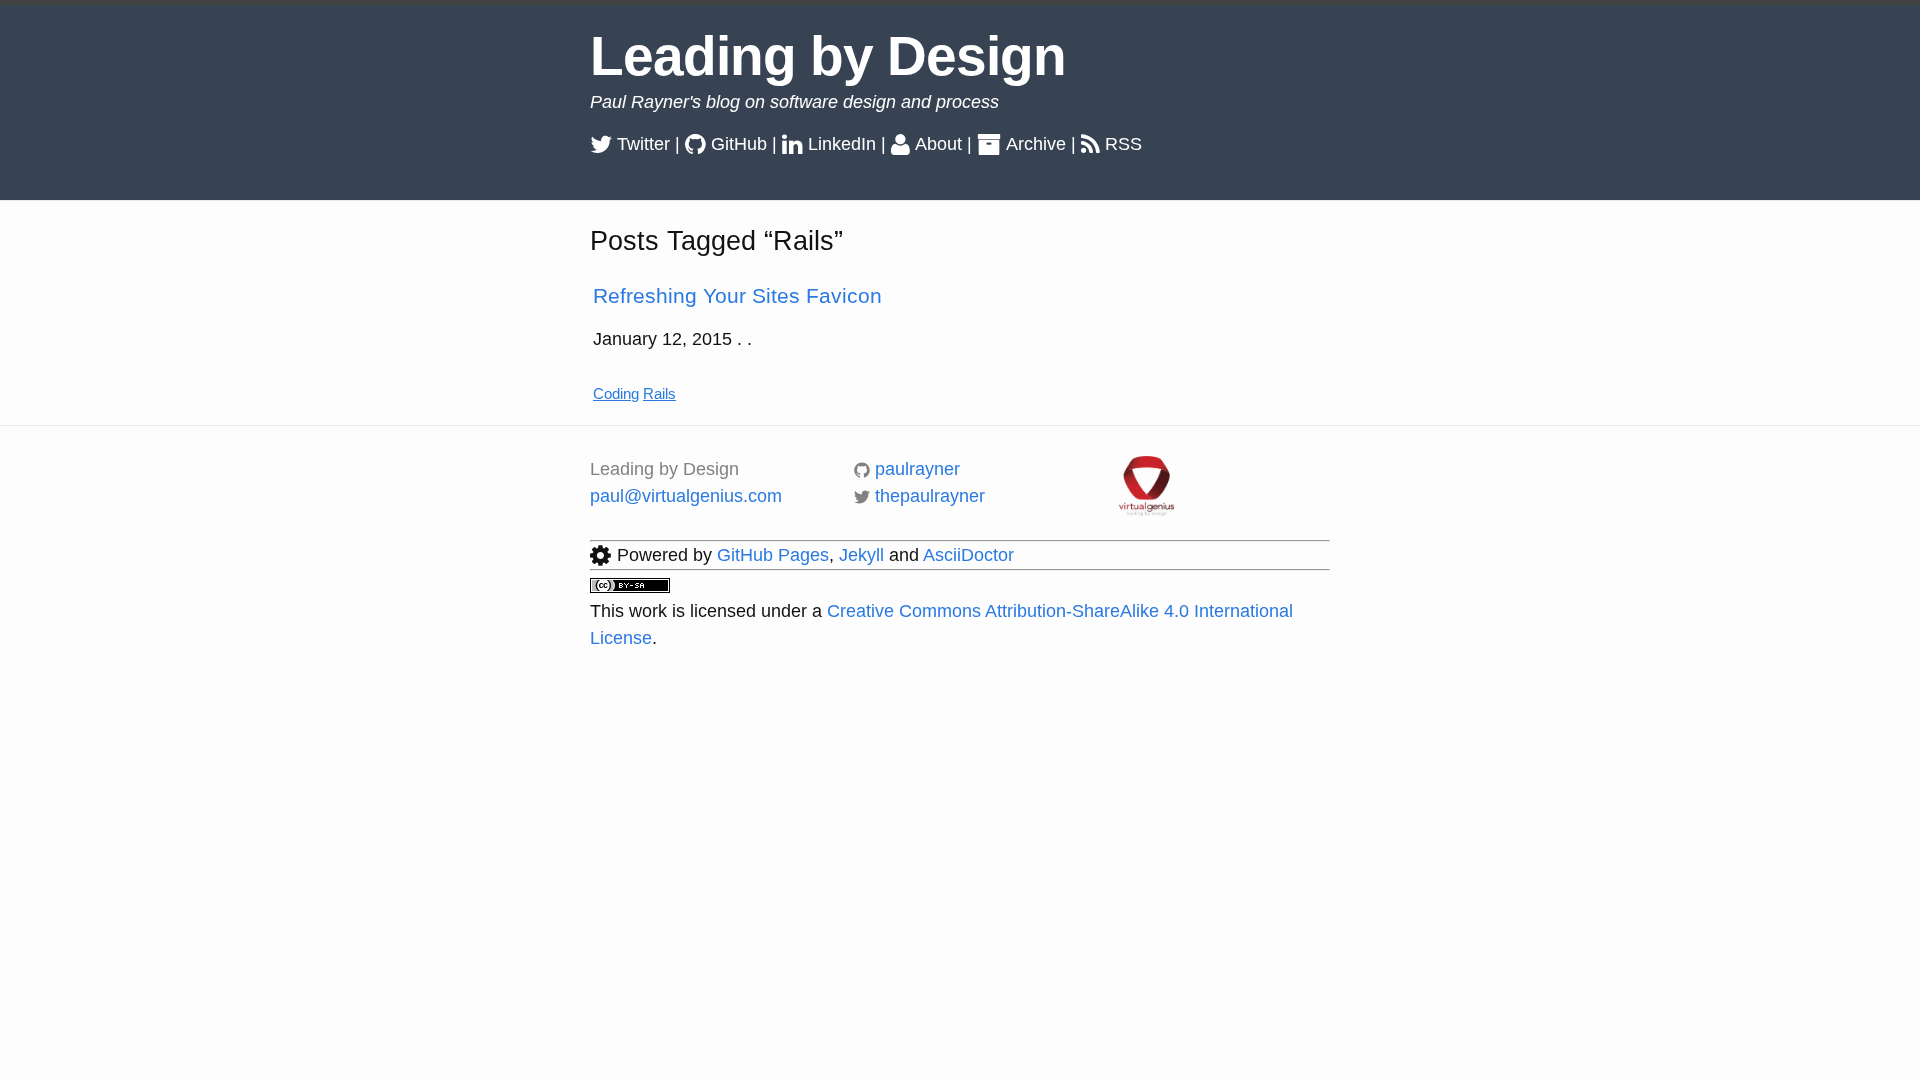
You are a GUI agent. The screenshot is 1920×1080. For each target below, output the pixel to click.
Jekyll (861, 555)
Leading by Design (828, 56)
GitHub (739, 144)
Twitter (643, 144)
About (938, 144)
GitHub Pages (773, 555)
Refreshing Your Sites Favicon (737, 295)
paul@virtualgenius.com (686, 496)
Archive (1036, 144)
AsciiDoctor (968, 555)
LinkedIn (842, 144)
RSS (1123, 144)
